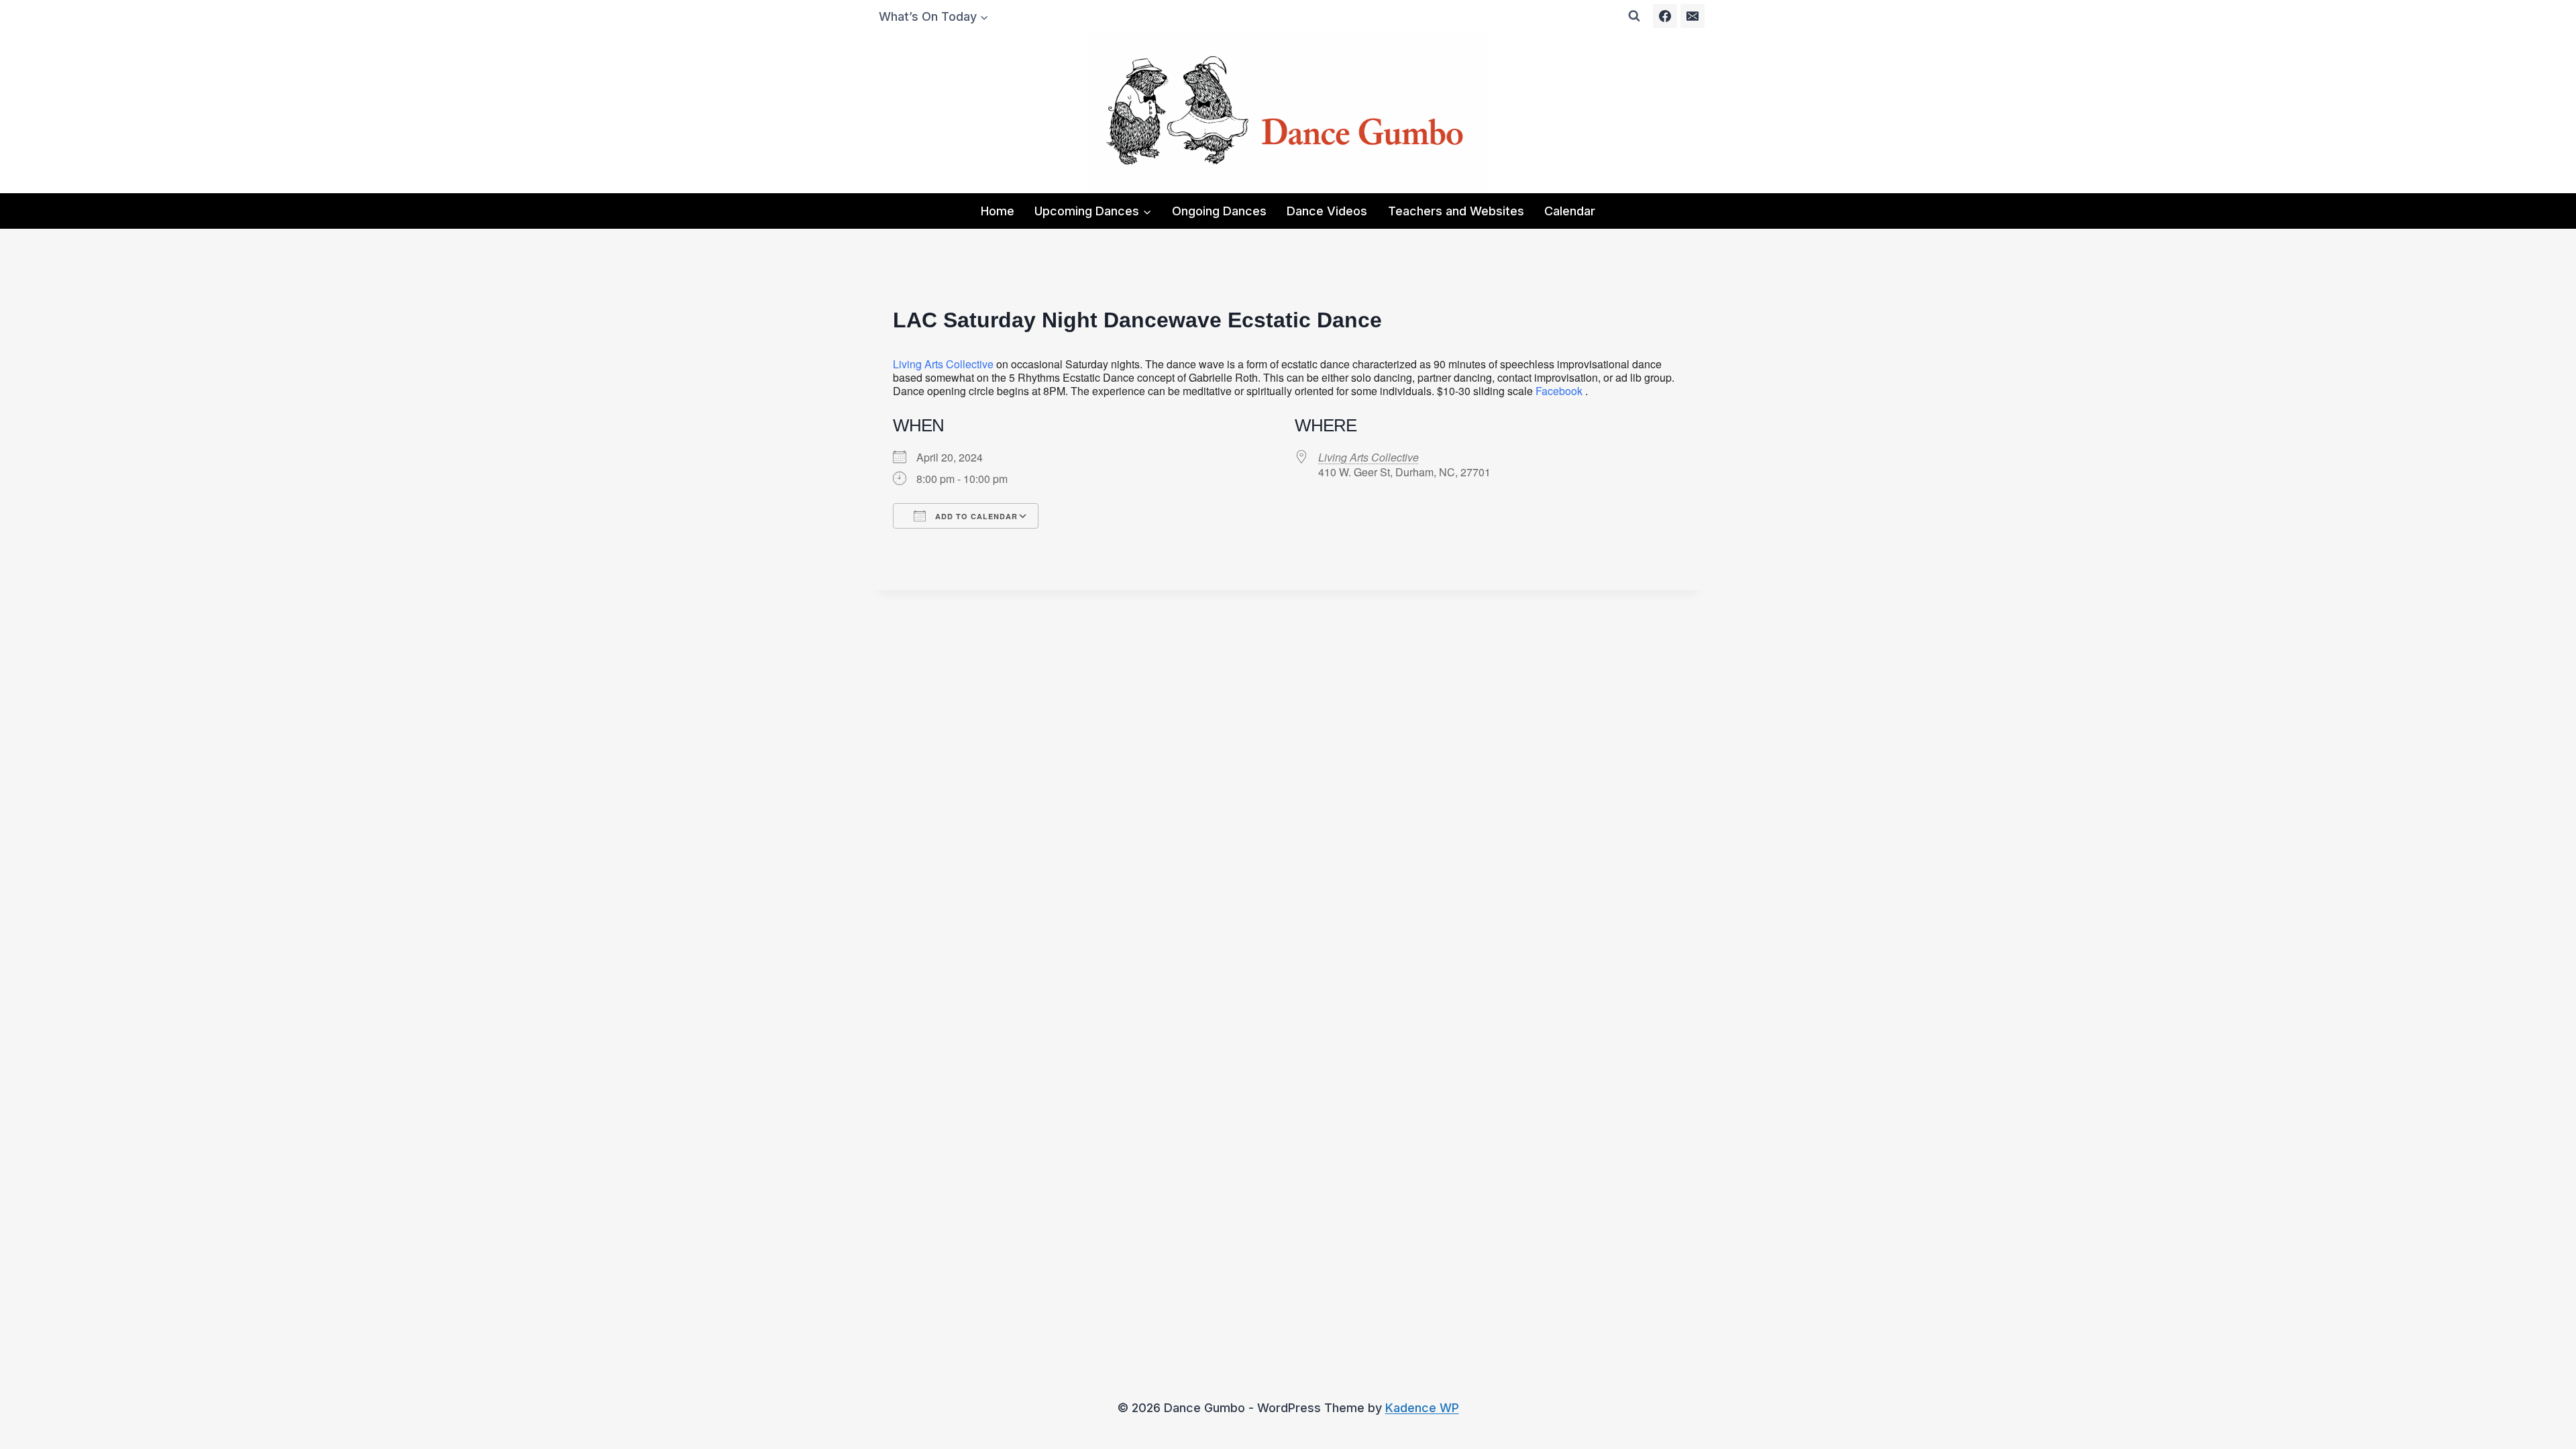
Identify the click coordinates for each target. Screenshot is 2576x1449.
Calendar (1570, 211)
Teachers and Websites (1456, 211)
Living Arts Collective (943, 364)
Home (998, 211)
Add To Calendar (975, 516)
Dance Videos (1327, 211)
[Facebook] (1665, 16)
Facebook (1559, 391)
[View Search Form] (1634, 16)
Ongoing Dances (1219, 211)
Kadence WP (1422, 1408)
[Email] (1693, 16)
